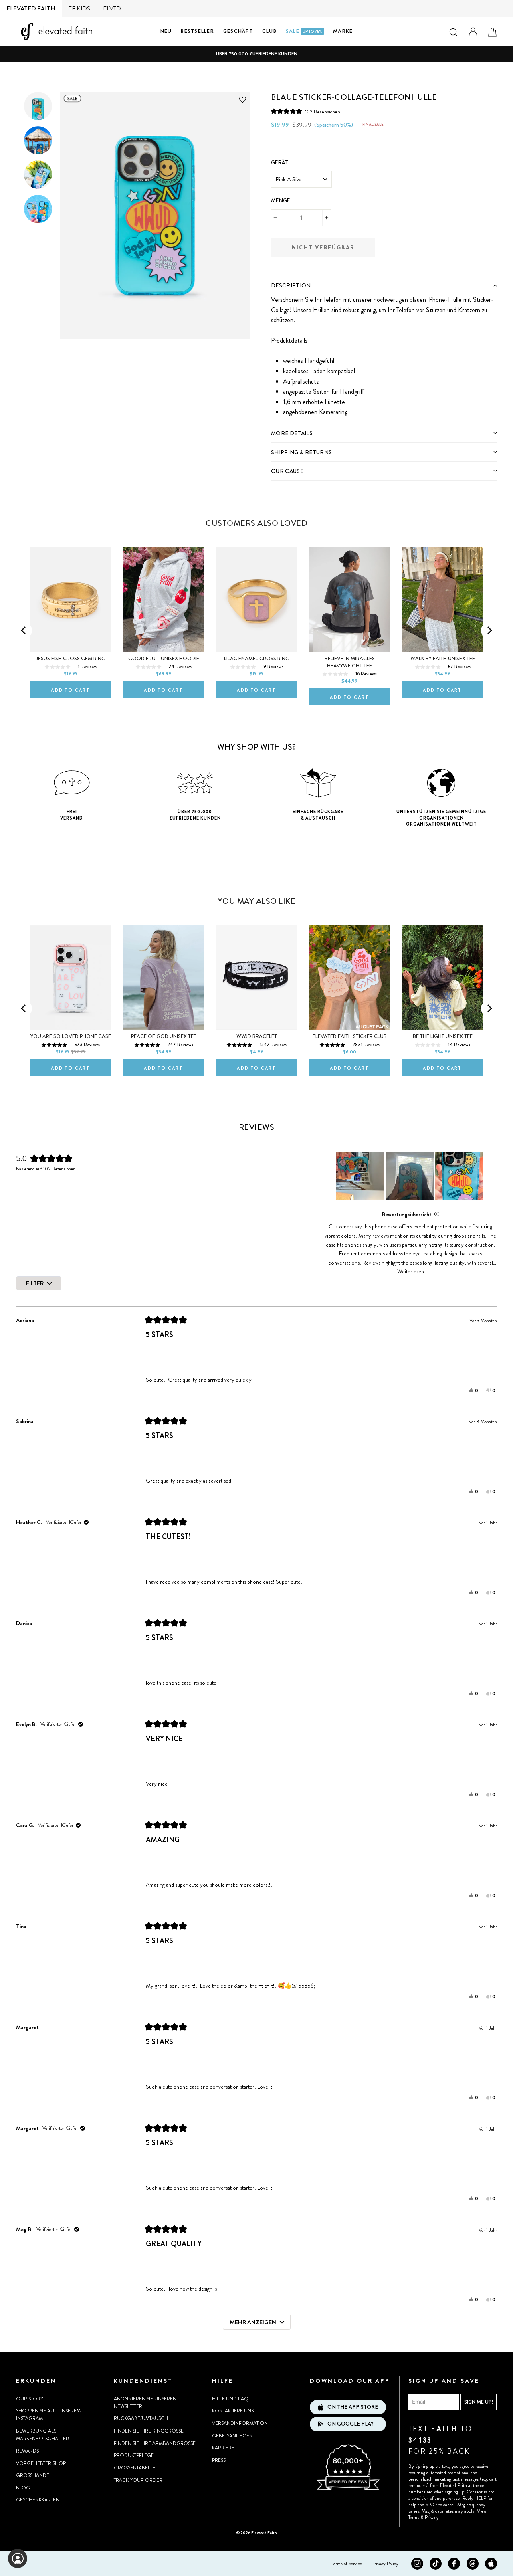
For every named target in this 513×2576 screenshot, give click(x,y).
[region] (410, 1176)
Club (269, 31)
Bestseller (197, 31)
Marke (343, 31)
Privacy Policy (385, 2564)
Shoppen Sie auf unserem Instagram (48, 2415)
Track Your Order (138, 2480)
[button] (306, 112)
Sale (304, 31)
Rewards (27, 2451)
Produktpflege (134, 2455)
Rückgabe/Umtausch (141, 2418)
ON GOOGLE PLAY (350, 2424)
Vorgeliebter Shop (41, 2463)
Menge (281, 201)
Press (219, 2460)
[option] (256, 54)
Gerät (280, 163)
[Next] (489, 630)
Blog (23, 2488)
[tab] (384, 285)
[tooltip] (436, 1214)
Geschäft (238, 31)
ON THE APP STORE (353, 2407)
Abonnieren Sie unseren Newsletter (145, 2403)
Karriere (223, 2448)
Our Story (30, 2399)
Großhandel (34, 2475)
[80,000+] (348, 2489)
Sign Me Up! (479, 2402)
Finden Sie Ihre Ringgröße (149, 2431)
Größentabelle (135, 2468)
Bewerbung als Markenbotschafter (42, 2435)
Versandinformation (240, 2423)
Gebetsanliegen (232, 2436)
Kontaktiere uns (233, 2411)
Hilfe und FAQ (230, 2399)
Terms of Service (347, 2564)
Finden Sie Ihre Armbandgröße (155, 2443)
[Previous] (24, 630)
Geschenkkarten (38, 2500)
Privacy (432, 2517)
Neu (166, 31)
